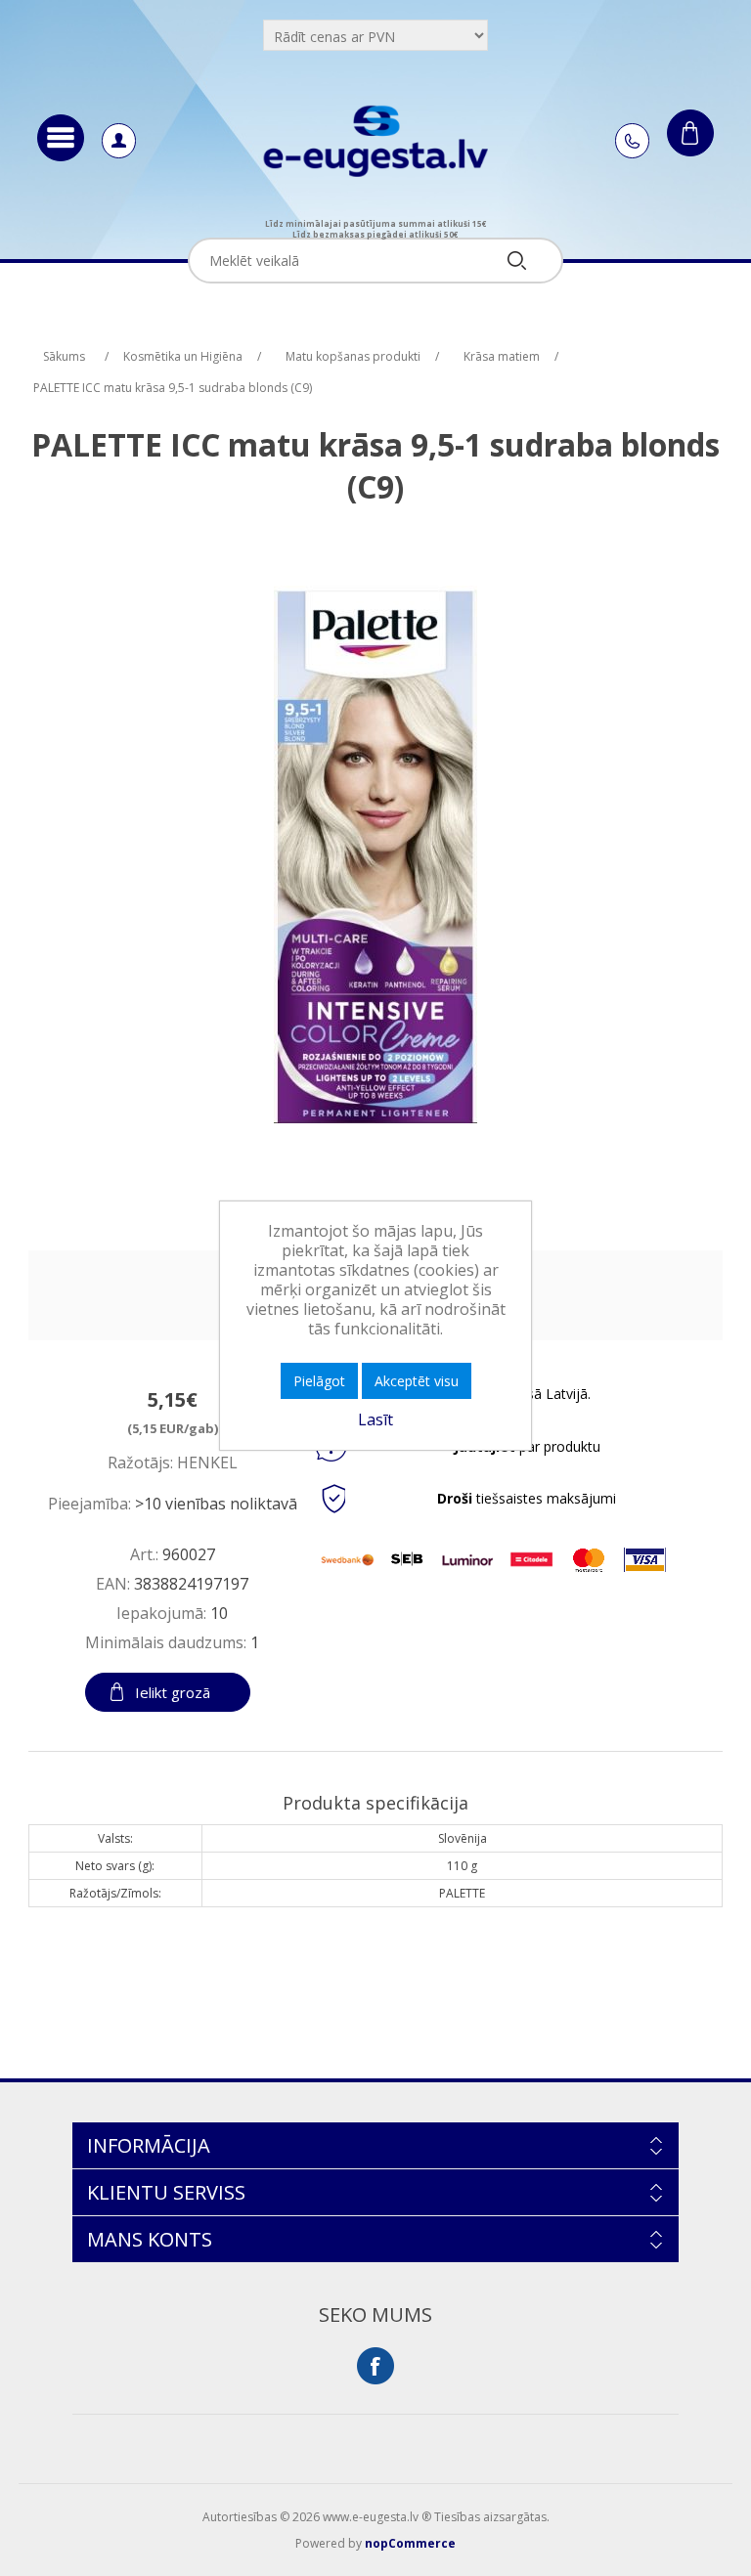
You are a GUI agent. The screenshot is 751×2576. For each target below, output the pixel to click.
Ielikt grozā (173, 1692)
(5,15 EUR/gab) (173, 1428)
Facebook (375, 2366)
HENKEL (207, 1463)
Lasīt (375, 1419)
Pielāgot (319, 1381)
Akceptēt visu (417, 1381)
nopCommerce (410, 2543)
